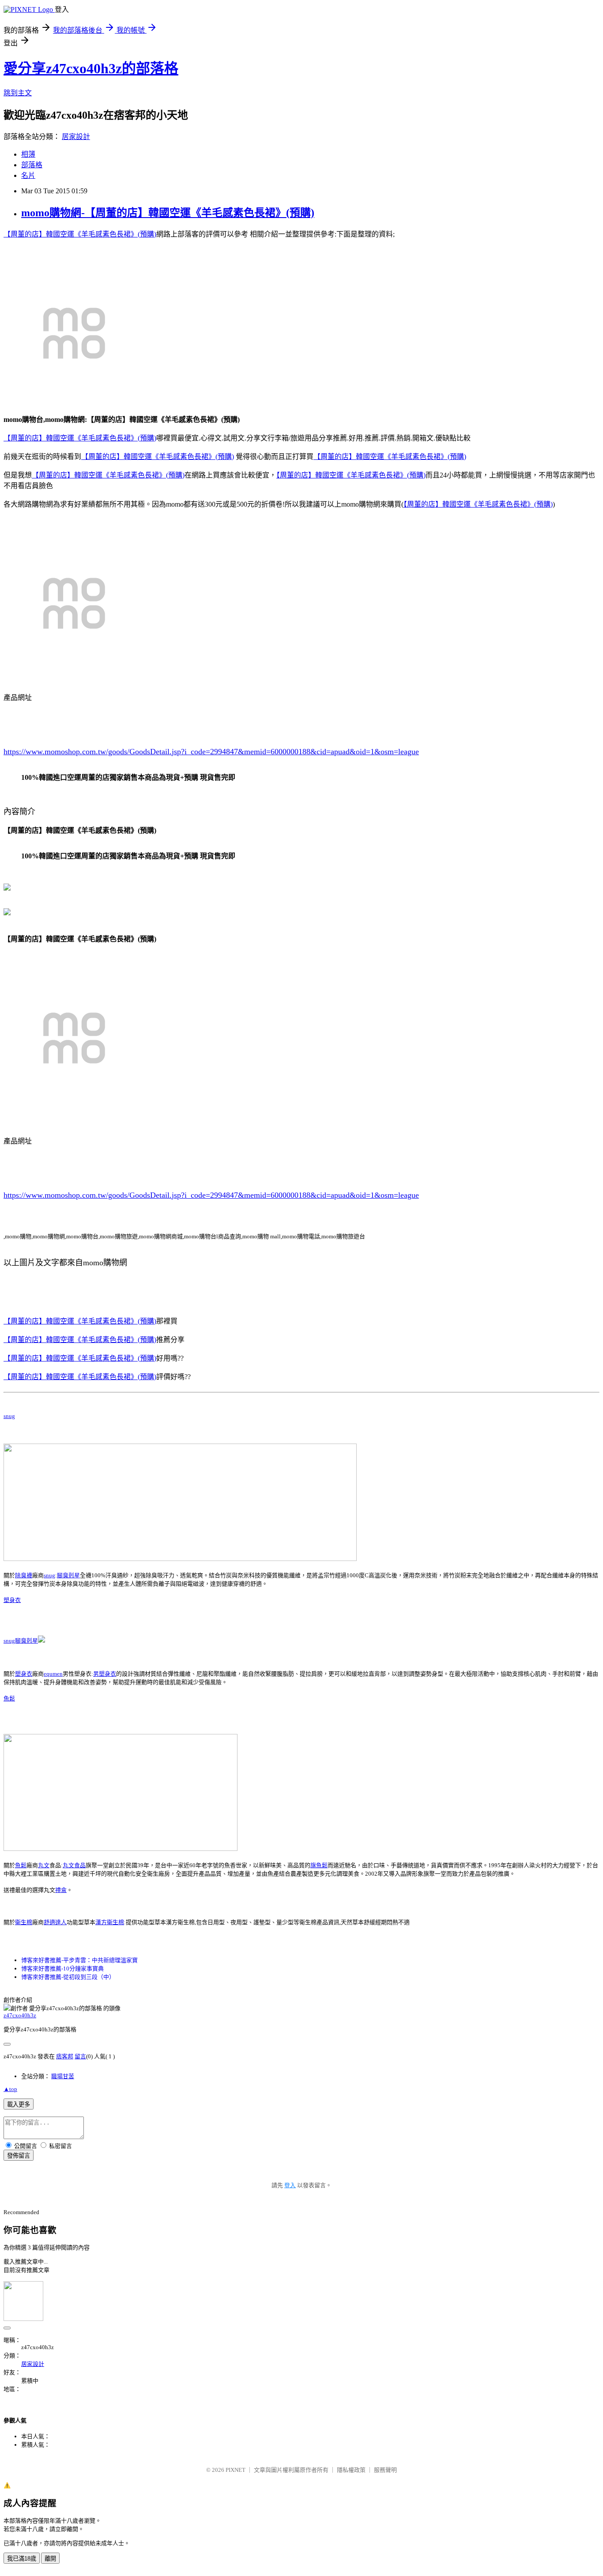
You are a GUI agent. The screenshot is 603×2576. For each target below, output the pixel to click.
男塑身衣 (105, 1674)
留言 (80, 2056)
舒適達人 (55, 1922)
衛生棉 (24, 1922)
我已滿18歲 (22, 2559)
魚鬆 (9, 1698)
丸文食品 (74, 1865)
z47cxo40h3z (20, 2015)
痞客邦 (65, 2056)
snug (9, 1416)
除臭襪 (24, 1575)
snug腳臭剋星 (21, 1641)
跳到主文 (18, 93)
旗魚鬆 (319, 1865)
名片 (28, 175)
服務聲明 (385, 2470)
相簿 (28, 154)
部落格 (32, 165)
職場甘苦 (63, 2076)
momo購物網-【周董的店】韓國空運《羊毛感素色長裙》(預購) (168, 213)
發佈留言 (19, 2156)
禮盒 (61, 1890)
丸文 (44, 1865)
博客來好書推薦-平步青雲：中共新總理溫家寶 (79, 1960)
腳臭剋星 (68, 1575)
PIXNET (236, 2470)
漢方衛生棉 (110, 1922)
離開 (50, 2559)
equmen (53, 1674)
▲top (10, 2089)
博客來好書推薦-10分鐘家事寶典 (62, 1969)
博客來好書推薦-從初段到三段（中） (68, 1977)
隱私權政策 (351, 2470)
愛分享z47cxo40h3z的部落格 (91, 68)
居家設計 (76, 137)
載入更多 (19, 2104)
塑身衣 (12, 1600)
